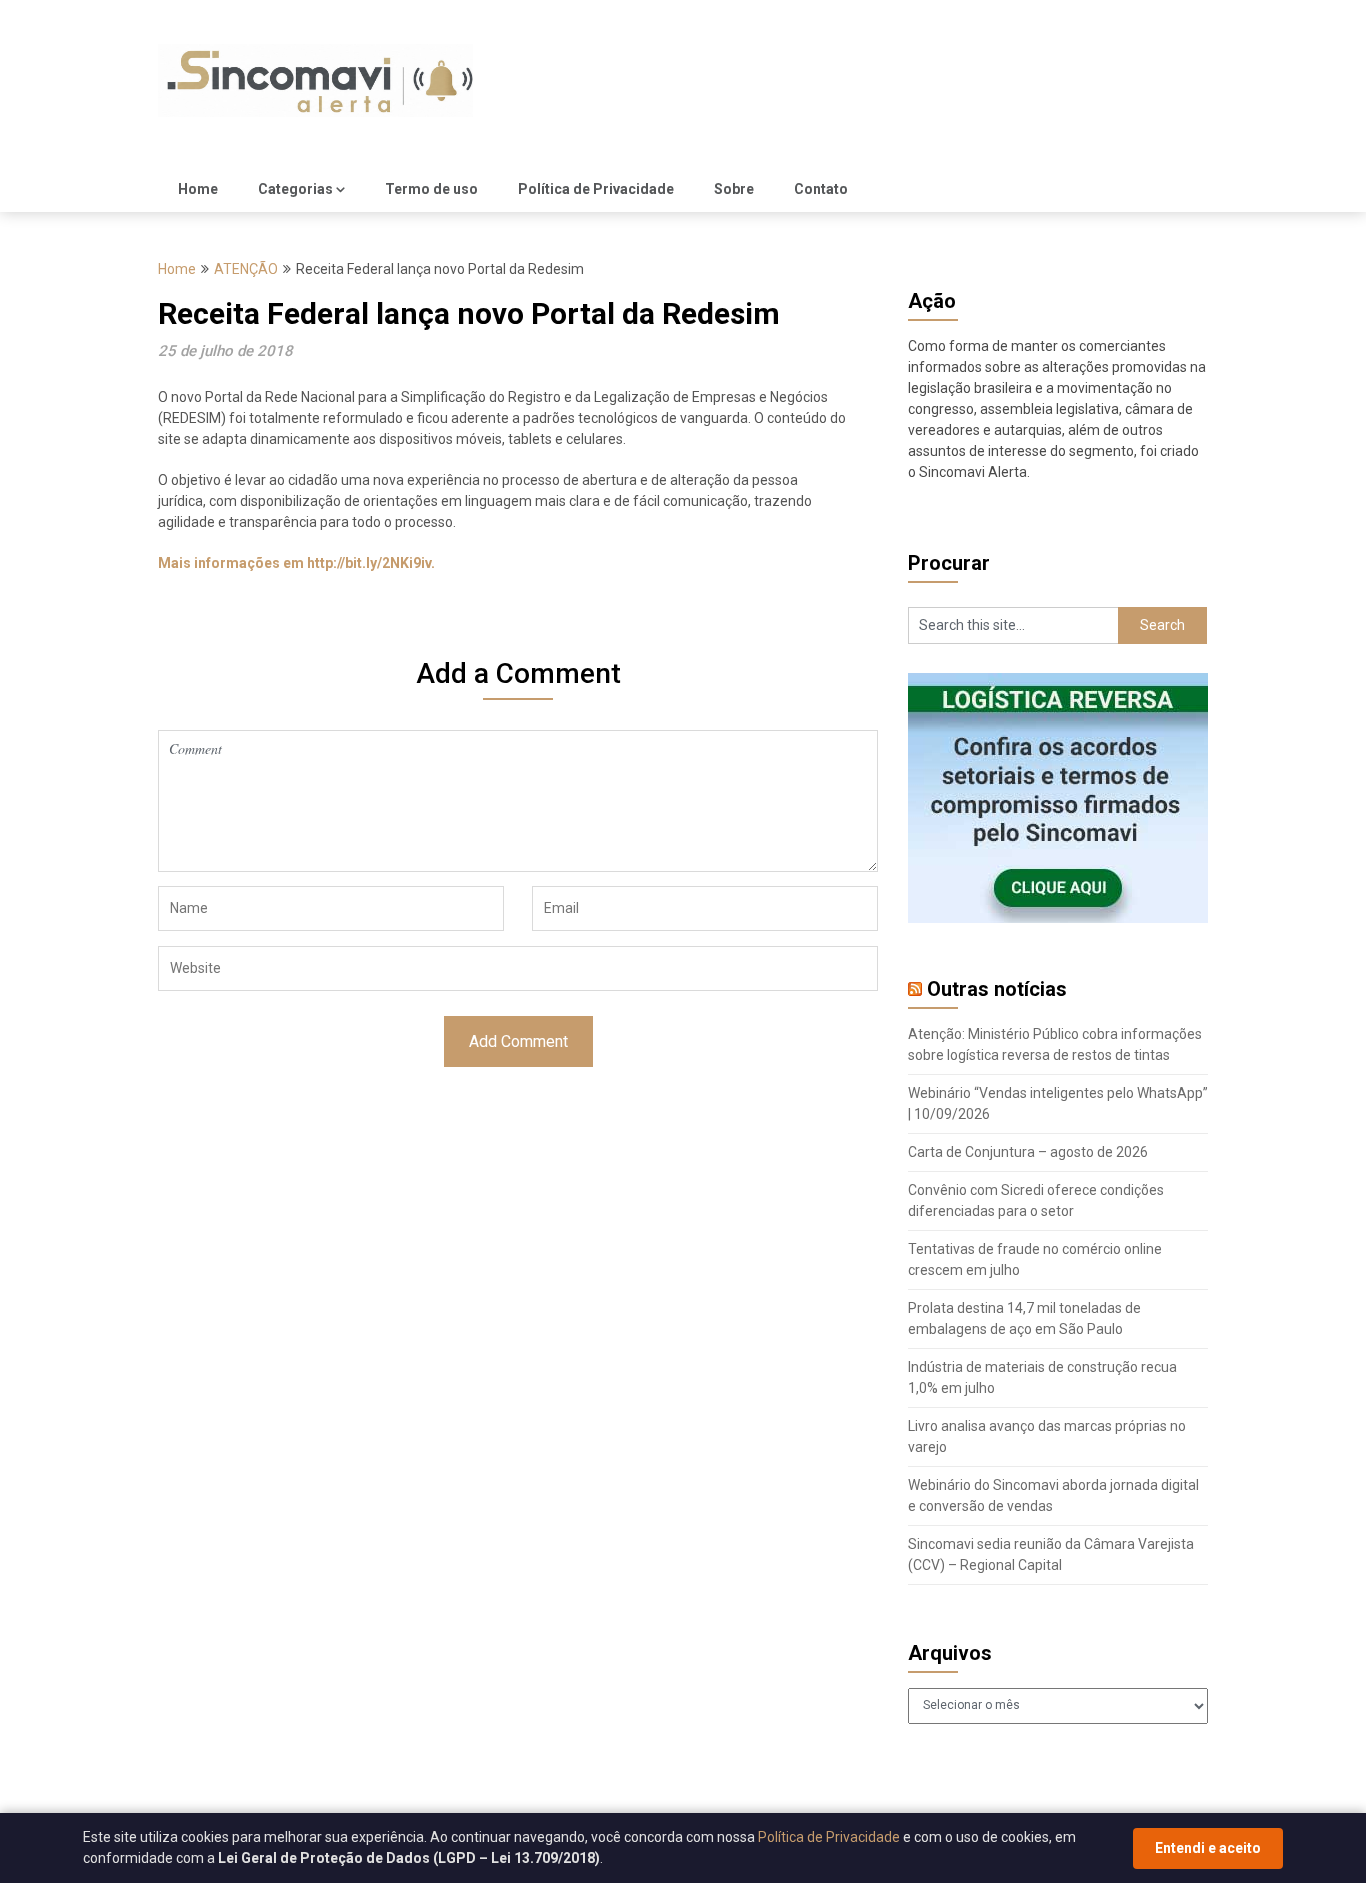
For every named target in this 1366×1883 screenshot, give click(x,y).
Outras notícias (997, 989)
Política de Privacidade (596, 189)
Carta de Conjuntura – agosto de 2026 (1028, 1152)
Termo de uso (431, 189)
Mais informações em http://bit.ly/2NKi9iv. (296, 563)
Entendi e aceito (1208, 1848)
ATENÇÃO (246, 269)
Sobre (734, 189)
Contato (821, 189)
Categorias (295, 189)
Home (198, 189)
